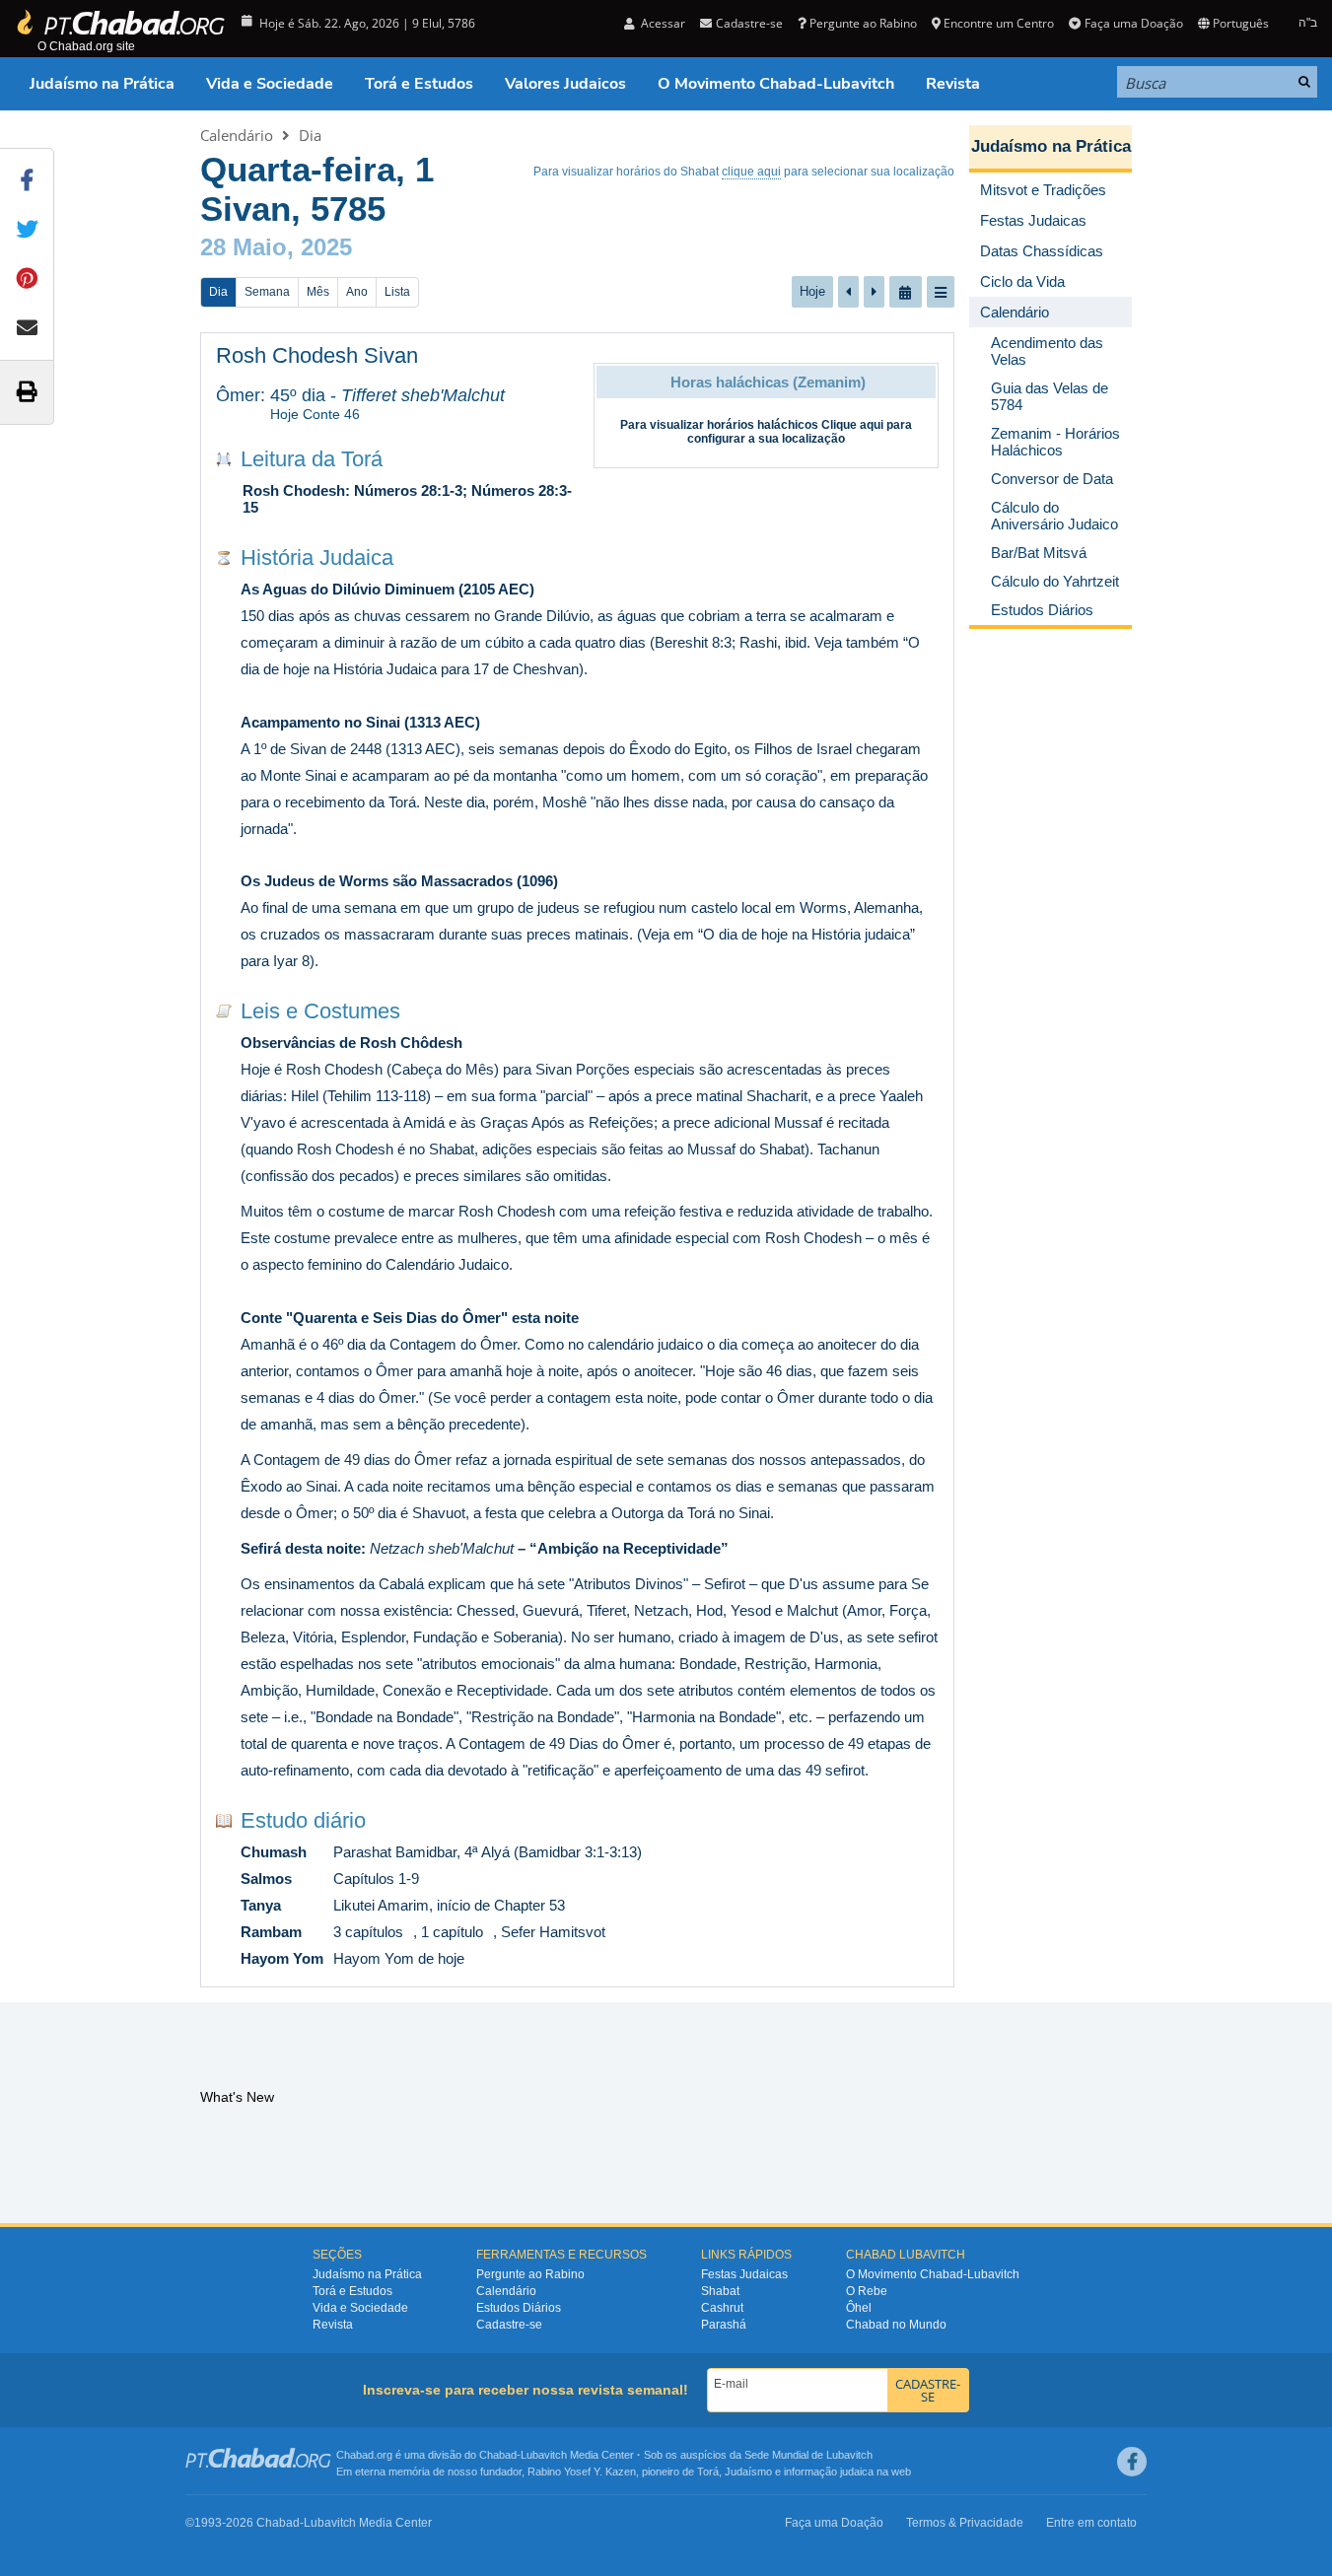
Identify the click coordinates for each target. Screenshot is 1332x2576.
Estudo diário (303, 1820)
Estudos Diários (519, 2308)
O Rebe (867, 2291)
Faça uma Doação (1133, 23)
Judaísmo (748, 2472)
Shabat (720, 2291)
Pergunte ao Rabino (863, 23)
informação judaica (829, 2472)
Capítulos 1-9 (376, 1879)
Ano (357, 292)
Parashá (724, 2325)
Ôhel (859, 2308)
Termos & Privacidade (965, 2523)
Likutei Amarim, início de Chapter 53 (449, 1905)
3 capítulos (368, 1932)
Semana (267, 292)
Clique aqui (852, 425)
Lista (397, 292)
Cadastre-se (509, 2325)
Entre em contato (1091, 2523)
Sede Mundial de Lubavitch (808, 2455)
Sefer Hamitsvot (553, 1932)
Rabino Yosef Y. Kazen (582, 2472)
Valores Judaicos (565, 84)
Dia (310, 135)
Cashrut (722, 2308)
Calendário (237, 135)
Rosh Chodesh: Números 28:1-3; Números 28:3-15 (407, 499)
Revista (953, 84)
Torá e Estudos (419, 84)
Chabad (498, 2455)
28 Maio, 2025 (276, 247)
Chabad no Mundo (896, 2325)
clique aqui (751, 172)
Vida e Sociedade (270, 84)
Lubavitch (544, 2455)
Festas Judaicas (744, 2274)
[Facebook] (1132, 2462)
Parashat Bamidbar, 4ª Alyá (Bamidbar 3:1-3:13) (488, 1852)
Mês (318, 292)
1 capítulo (452, 1932)
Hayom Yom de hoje (399, 1958)
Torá (708, 2472)
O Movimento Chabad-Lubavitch (776, 84)
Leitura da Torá (312, 459)
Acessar (662, 23)
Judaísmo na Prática (102, 84)
